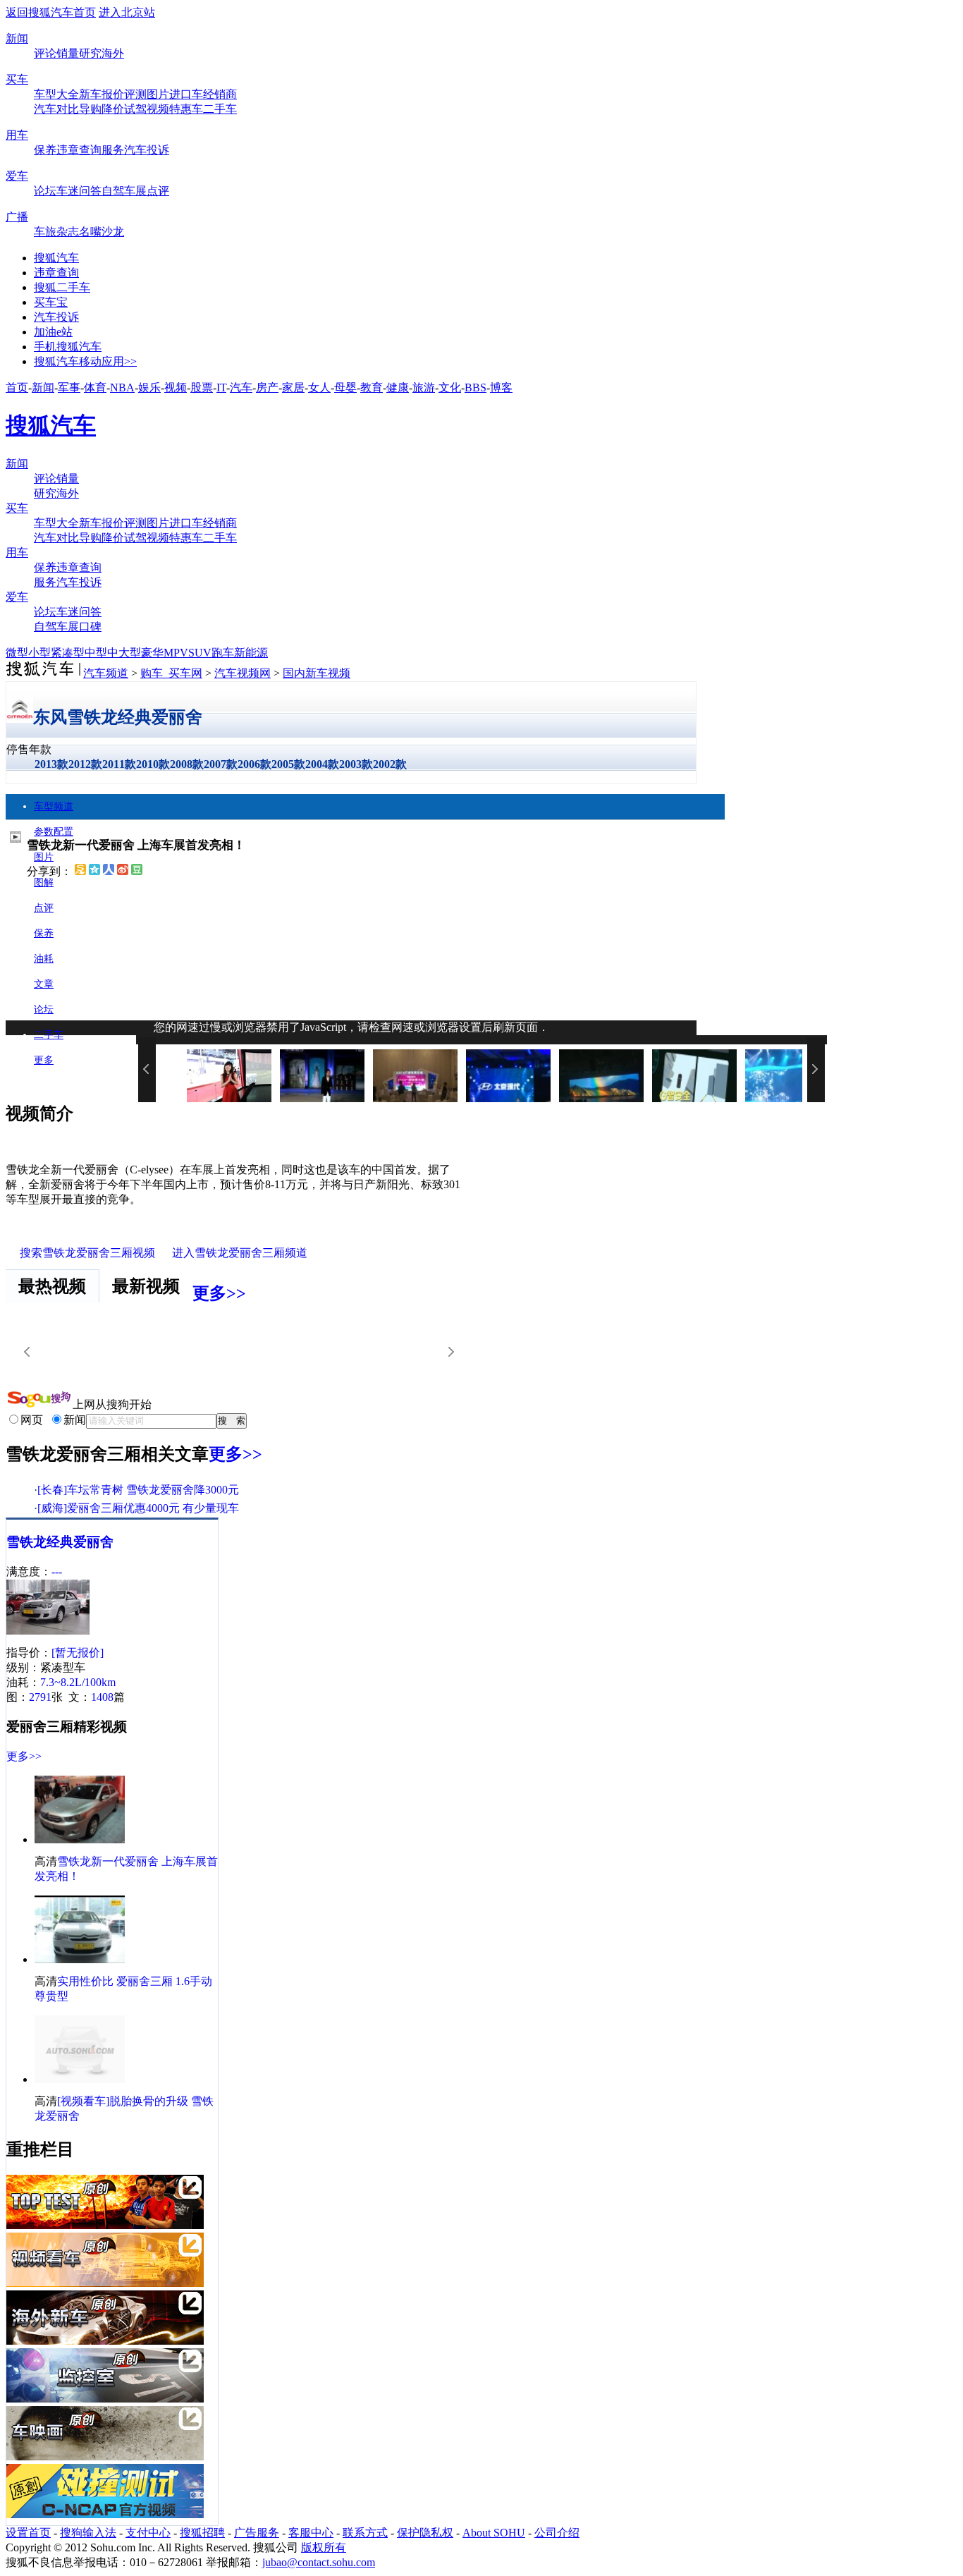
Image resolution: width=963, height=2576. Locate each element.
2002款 (390, 764)
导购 (90, 109)
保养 (45, 150)
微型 (17, 653)
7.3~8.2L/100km (78, 1682)
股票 (202, 387)
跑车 (223, 653)
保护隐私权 (425, 2533)
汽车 (241, 387)
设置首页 (28, 2533)
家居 (293, 387)
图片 (158, 94)
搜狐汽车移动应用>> (85, 361)
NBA (122, 387)
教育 (372, 387)
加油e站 (53, 332)
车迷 (68, 191)
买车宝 (51, 302)
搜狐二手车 (62, 287)
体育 (95, 387)
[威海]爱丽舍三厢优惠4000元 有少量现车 (138, 1508)
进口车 (186, 94)
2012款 (85, 764)
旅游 (424, 387)
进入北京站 (127, 12)
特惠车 (186, 109)
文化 (450, 387)
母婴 (345, 387)
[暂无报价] (78, 1653)
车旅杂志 (56, 232)
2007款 (221, 764)
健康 (398, 387)
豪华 (152, 653)
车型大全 (56, 94)
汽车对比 (56, 109)
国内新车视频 (317, 673)
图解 (44, 883)
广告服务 (257, 2533)
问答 (90, 191)
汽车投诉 (147, 150)
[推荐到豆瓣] (137, 871)
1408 (102, 1697)
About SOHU (494, 2533)
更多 (44, 1060)
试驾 (135, 109)
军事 (69, 387)
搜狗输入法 (88, 2533)
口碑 (90, 627)
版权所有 (324, 2547)
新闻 (17, 38)
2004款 (322, 764)
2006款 (254, 764)
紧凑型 (68, 653)
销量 (68, 53)
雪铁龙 (26, 1542)
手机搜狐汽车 (68, 347)
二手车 (220, 109)
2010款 (153, 764)
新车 (90, 94)
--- (57, 1571)
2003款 (356, 764)
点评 (158, 191)
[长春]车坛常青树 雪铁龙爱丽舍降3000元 (138, 1490)
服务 (113, 150)
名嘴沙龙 (102, 232)
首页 (17, 387)
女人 (319, 387)
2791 (40, 1697)
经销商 (220, 94)
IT (221, 387)
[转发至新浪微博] (123, 871)
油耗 (44, 959)
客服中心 (311, 2533)
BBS (476, 387)
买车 (17, 79)
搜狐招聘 (202, 2533)
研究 (90, 53)
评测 (135, 94)
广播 (17, 217)
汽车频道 (106, 673)
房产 (267, 387)
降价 (113, 109)
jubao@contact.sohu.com (319, 2562)
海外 (113, 53)
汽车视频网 (243, 673)
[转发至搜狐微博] (80, 871)
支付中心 (148, 2533)
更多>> (219, 1293)
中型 (96, 653)
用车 (17, 135)
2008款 (187, 764)
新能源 (251, 653)
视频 (158, 109)
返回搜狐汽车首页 (51, 12)
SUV (200, 653)
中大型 (124, 653)
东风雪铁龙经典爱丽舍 (118, 717)
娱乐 (149, 387)
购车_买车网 (171, 673)
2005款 (288, 764)
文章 (44, 984)
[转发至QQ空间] (94, 871)
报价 (113, 94)
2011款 (119, 764)
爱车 (17, 176)
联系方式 (365, 2533)
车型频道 (54, 806)
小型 (39, 653)
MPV (176, 653)
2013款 (51, 764)
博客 (501, 387)
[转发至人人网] (109, 871)
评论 (45, 53)
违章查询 (79, 150)
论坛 (45, 191)
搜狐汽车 (56, 258)
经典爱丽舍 (80, 1542)
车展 (135, 191)
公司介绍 (557, 2533)
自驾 (113, 191)
